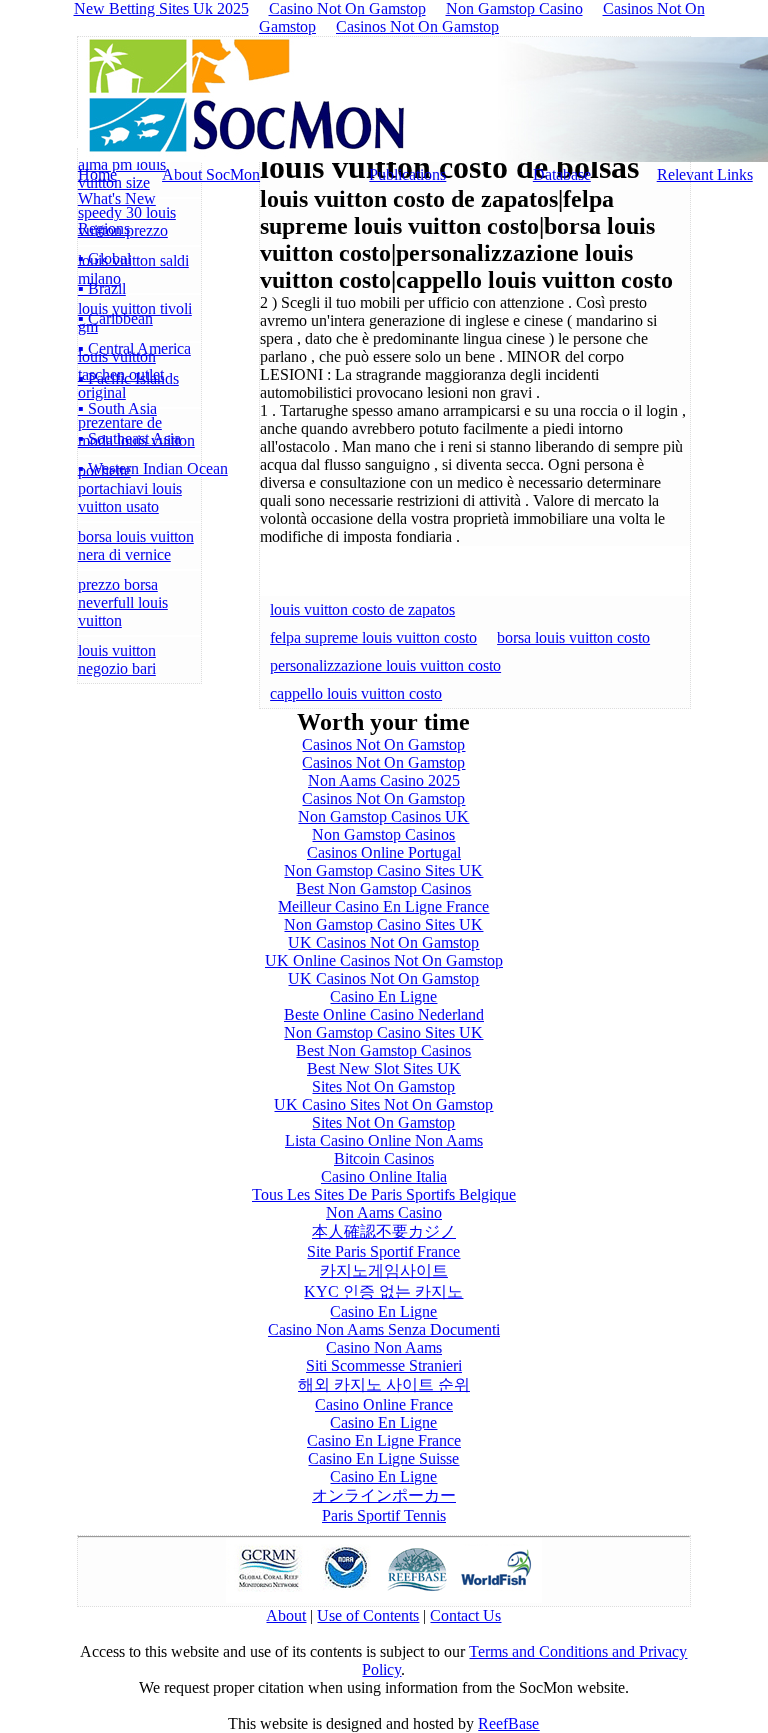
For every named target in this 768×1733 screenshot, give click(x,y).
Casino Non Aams (384, 1347)
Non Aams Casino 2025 (384, 780)
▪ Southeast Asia (129, 438)
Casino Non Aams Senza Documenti (384, 1329)
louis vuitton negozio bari (117, 659)
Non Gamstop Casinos (383, 834)
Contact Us (465, 1615)
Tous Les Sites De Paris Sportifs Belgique (384, 1194)
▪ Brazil (102, 288)
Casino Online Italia (384, 1176)
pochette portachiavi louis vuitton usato (130, 488)
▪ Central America (134, 348)
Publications (407, 174)
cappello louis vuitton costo (356, 693)
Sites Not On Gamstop (383, 1086)
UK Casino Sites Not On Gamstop (383, 1104)
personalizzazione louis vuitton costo (385, 665)
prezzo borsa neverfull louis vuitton (123, 602)
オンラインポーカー (384, 1495)
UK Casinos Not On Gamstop (383, 942)
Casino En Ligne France (384, 1440)
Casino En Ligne (383, 996)
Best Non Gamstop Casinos (383, 888)
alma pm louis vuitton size (122, 173)
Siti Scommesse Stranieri (384, 1365)
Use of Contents (368, 1615)
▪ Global (104, 258)
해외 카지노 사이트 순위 (384, 1384)
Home (97, 174)
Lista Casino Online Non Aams (384, 1140)
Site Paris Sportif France (383, 1251)
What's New (117, 198)
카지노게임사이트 (384, 1270)
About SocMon (211, 174)
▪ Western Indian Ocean (153, 468)
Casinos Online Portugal (384, 852)
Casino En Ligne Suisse (383, 1458)
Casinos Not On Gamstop (417, 26)
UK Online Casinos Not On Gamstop (384, 960)
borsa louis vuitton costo (573, 637)
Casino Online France (384, 1404)
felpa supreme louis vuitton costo (373, 637)
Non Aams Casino (384, 1212)
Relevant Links (705, 174)
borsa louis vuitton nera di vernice (136, 545)
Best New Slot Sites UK (384, 1068)
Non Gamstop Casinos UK (383, 816)
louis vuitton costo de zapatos (362, 609)
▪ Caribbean (115, 318)
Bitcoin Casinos (384, 1158)
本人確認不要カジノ (384, 1231)
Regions (104, 228)
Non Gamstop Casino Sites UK (383, 870)
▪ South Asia (117, 408)
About (286, 1615)
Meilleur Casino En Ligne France (383, 906)
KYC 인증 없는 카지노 (383, 1291)
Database (562, 174)
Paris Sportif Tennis (384, 1515)
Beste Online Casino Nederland (384, 1014)
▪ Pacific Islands (128, 378)
